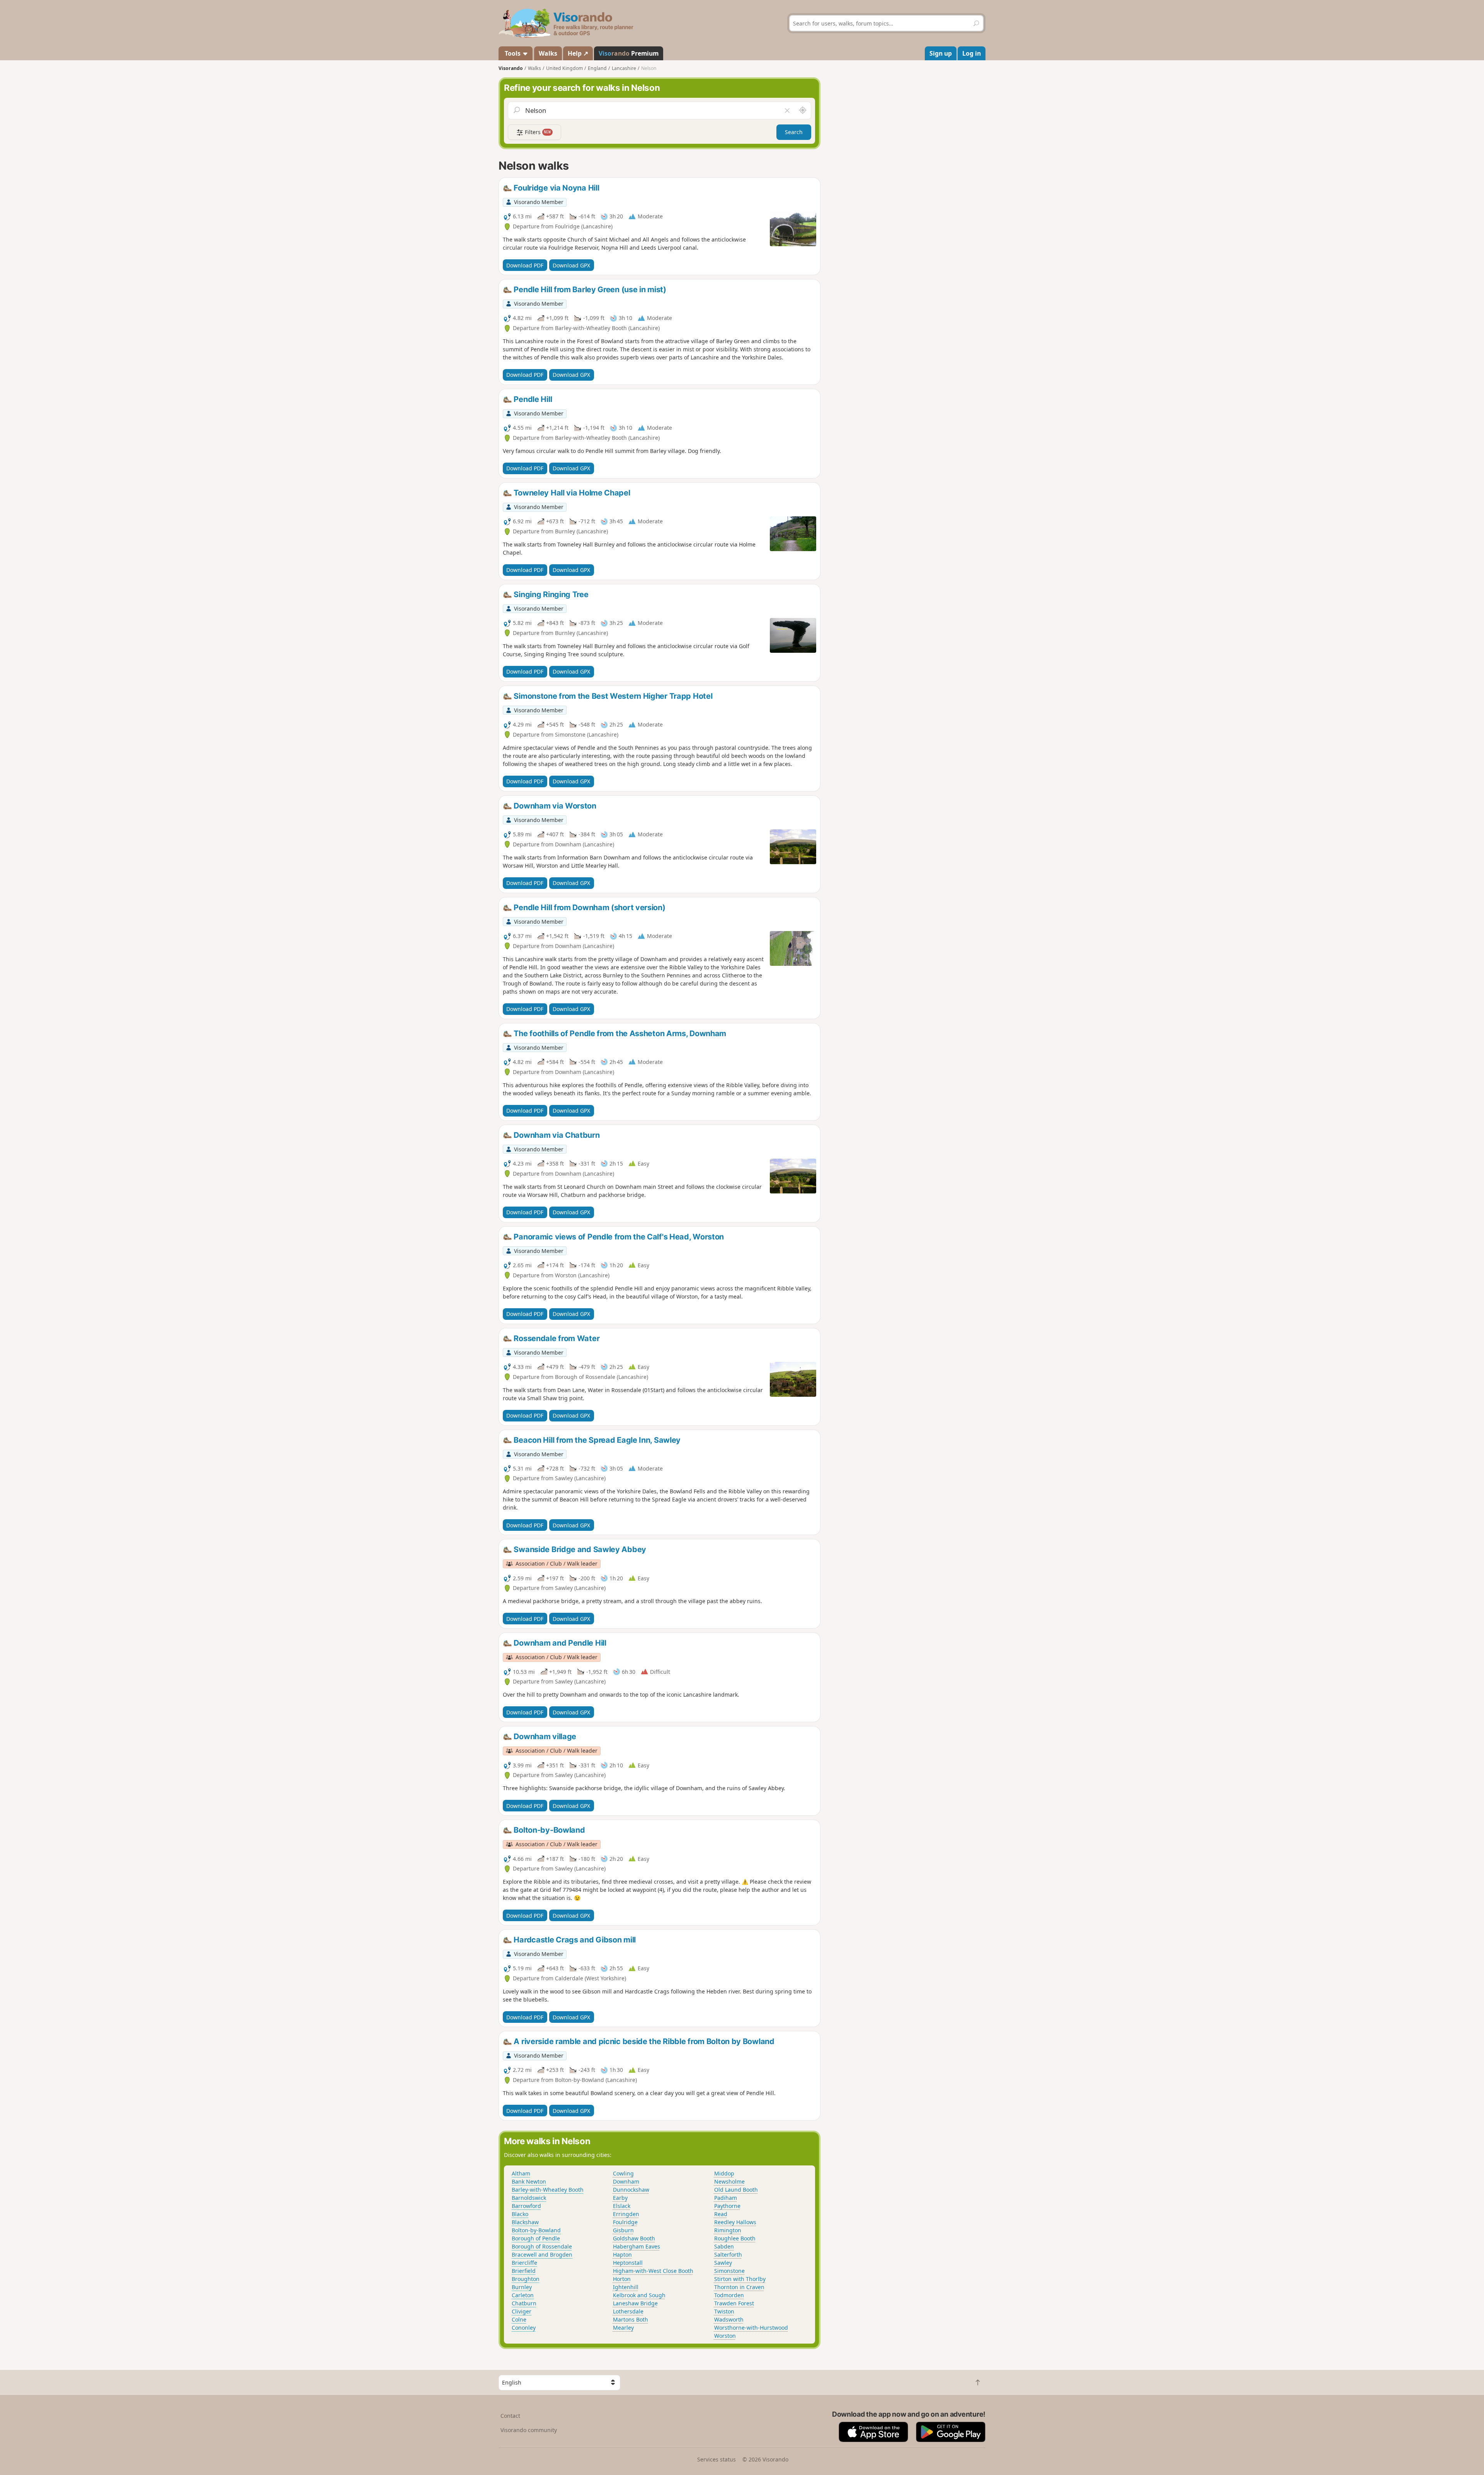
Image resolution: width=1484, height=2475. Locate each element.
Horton (622, 2279)
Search (794, 132)
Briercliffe (524, 2263)
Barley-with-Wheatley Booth (548, 2190)
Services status (716, 2459)
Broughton (526, 2279)
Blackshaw (525, 2222)
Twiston (724, 2311)
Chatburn (524, 2303)
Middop (724, 2173)
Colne (519, 2319)
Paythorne (727, 2206)
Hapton (622, 2255)
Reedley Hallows (735, 2222)
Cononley (524, 2328)
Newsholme (729, 2181)
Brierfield (524, 2271)
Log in (972, 53)
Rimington (728, 2230)
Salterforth (728, 2255)
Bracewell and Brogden (542, 2255)
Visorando (511, 68)
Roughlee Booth (735, 2238)
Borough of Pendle (536, 2238)
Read (721, 2214)
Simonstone (729, 2271)
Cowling (623, 2173)
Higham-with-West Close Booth (653, 2271)
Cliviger (522, 2311)
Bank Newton (529, 2181)
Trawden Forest (734, 2303)
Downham (626, 2181)
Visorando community (529, 2430)
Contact (510, 2416)
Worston (725, 2336)
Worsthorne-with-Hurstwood (751, 2328)
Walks (548, 53)
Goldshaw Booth (634, 2238)
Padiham (726, 2198)
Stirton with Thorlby (740, 2279)
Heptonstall (628, 2263)
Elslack (622, 2206)
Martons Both (631, 2319)
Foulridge (625, 2222)
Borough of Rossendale (542, 2246)
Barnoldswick (529, 2198)
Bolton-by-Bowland (536, 2230)
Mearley (623, 2328)
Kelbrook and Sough (639, 2295)
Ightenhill (626, 2287)
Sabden (724, 2246)
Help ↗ (578, 53)
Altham (521, 2173)
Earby (620, 2198)
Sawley (723, 2263)
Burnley (522, 2287)
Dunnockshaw (631, 2190)
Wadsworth (729, 2319)
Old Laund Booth (736, 2190)
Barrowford (526, 2206)
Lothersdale (628, 2311)
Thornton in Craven (739, 2287)
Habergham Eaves (636, 2246)
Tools (513, 53)
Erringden (626, 2214)
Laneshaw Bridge (635, 2303)
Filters (537, 132)
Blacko (520, 2214)
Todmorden (729, 2295)
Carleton (523, 2295)
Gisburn (623, 2230)
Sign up (941, 53)
